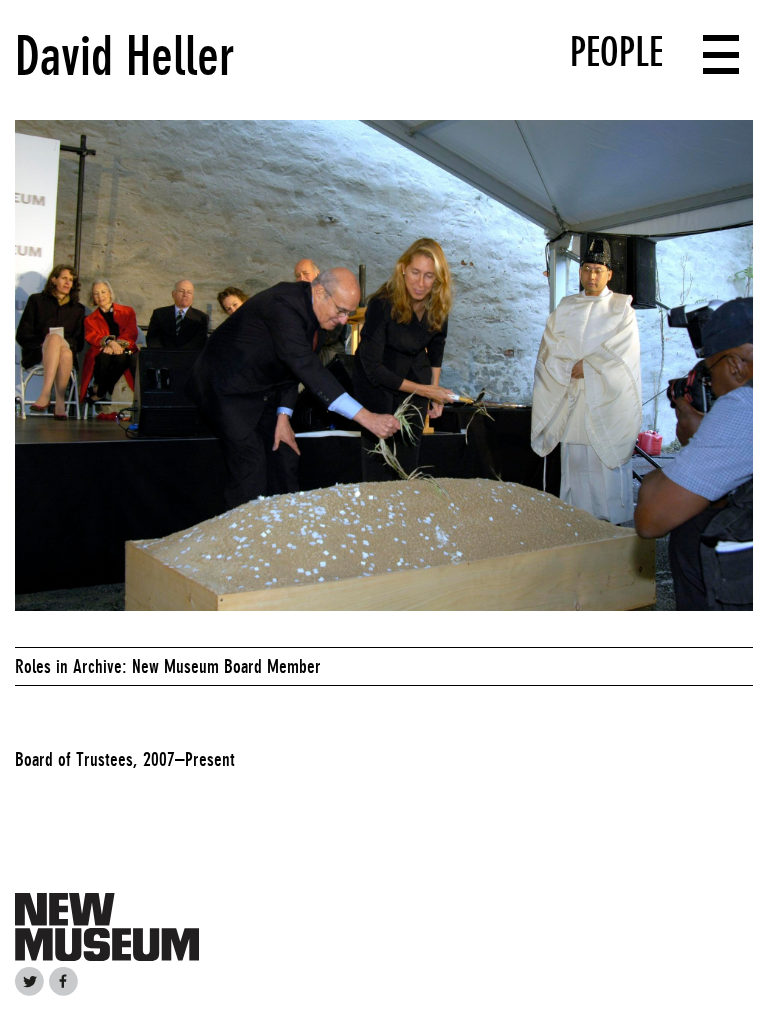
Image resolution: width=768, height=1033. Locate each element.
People (616, 52)
